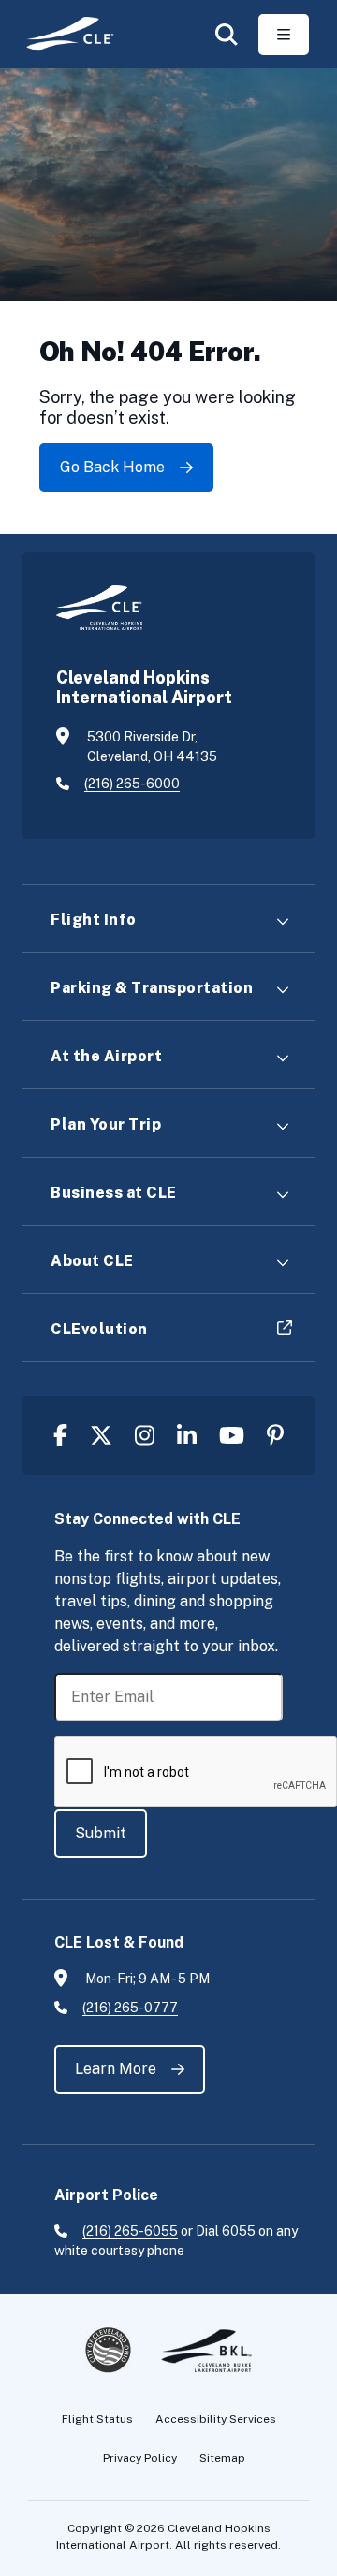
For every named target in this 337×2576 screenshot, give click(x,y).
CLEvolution (99, 1329)
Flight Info (94, 920)
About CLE (92, 1261)
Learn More (116, 2069)
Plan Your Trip (106, 1124)
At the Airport (106, 1056)
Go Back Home (112, 467)
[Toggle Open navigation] (284, 35)
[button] (227, 35)
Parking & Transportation (152, 988)
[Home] (63, 34)
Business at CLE (114, 1193)
